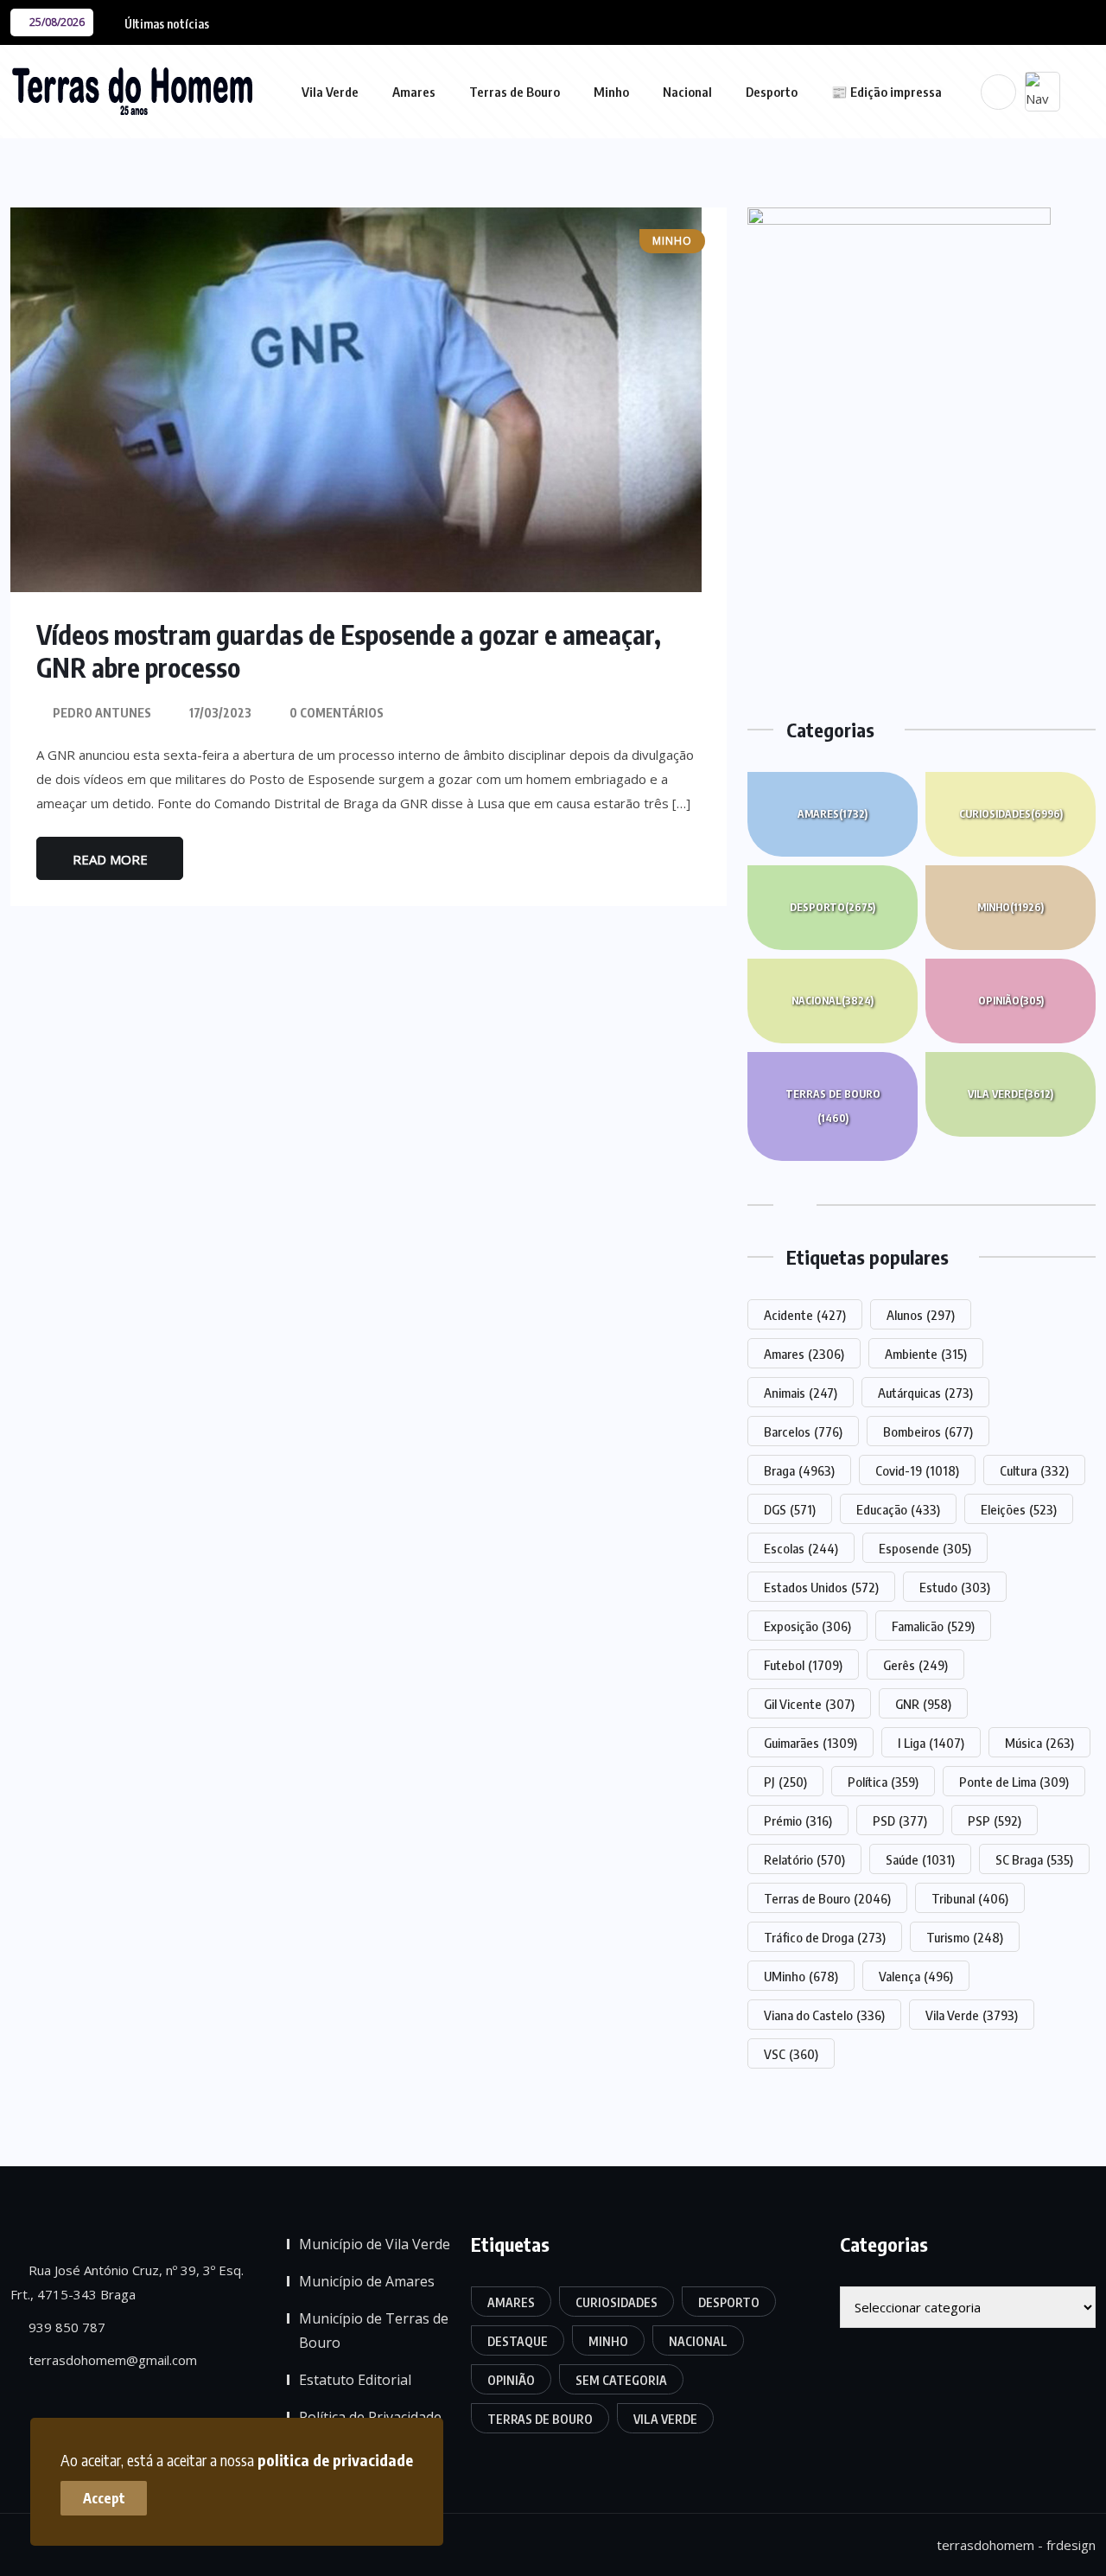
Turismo (965, 1937)
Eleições (1019, 1509)
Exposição (807, 1626)
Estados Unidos (821, 1587)
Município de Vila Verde (375, 2244)
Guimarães (810, 1743)
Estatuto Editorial (355, 2380)
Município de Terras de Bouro (374, 2331)
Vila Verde (330, 92)
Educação (898, 1509)
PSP (995, 1820)
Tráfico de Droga (825, 1937)
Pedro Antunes (102, 713)
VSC (791, 2054)
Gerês (915, 1665)
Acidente (805, 1315)
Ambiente (926, 1354)
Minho (611, 92)
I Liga (931, 1743)
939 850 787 (65, 2327)
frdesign (1071, 2545)
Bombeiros (928, 1431)
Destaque (518, 2341)
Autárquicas (925, 1393)
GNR (923, 1704)
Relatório (804, 1859)
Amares (414, 92)
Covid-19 (917, 1470)
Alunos (921, 1315)
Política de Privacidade (370, 2417)
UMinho (801, 1976)
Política (883, 1782)
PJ (785, 1782)
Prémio (798, 1820)
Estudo (955, 1587)
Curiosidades (1011, 814)
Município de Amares (367, 2281)
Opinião (1011, 1001)
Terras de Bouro (515, 92)
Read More (110, 859)
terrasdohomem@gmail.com (111, 2360)
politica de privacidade (335, 2460)
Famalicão (933, 1626)
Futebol (803, 1665)
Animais (801, 1393)
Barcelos (803, 1431)
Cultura (1034, 1470)
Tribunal (970, 1898)
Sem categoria (621, 2380)
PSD (900, 1820)
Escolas (801, 1548)
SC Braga (1034, 1859)
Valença (916, 1976)
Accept (104, 2498)
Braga (799, 1470)
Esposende (925, 1548)
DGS (790, 1509)
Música (1039, 1743)
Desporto (772, 92)
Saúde (920, 1859)
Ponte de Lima (1014, 1782)
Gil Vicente (809, 1704)
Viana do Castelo (824, 2015)
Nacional (687, 92)
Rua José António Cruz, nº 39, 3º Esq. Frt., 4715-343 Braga (127, 2282)
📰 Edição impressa (887, 92)
